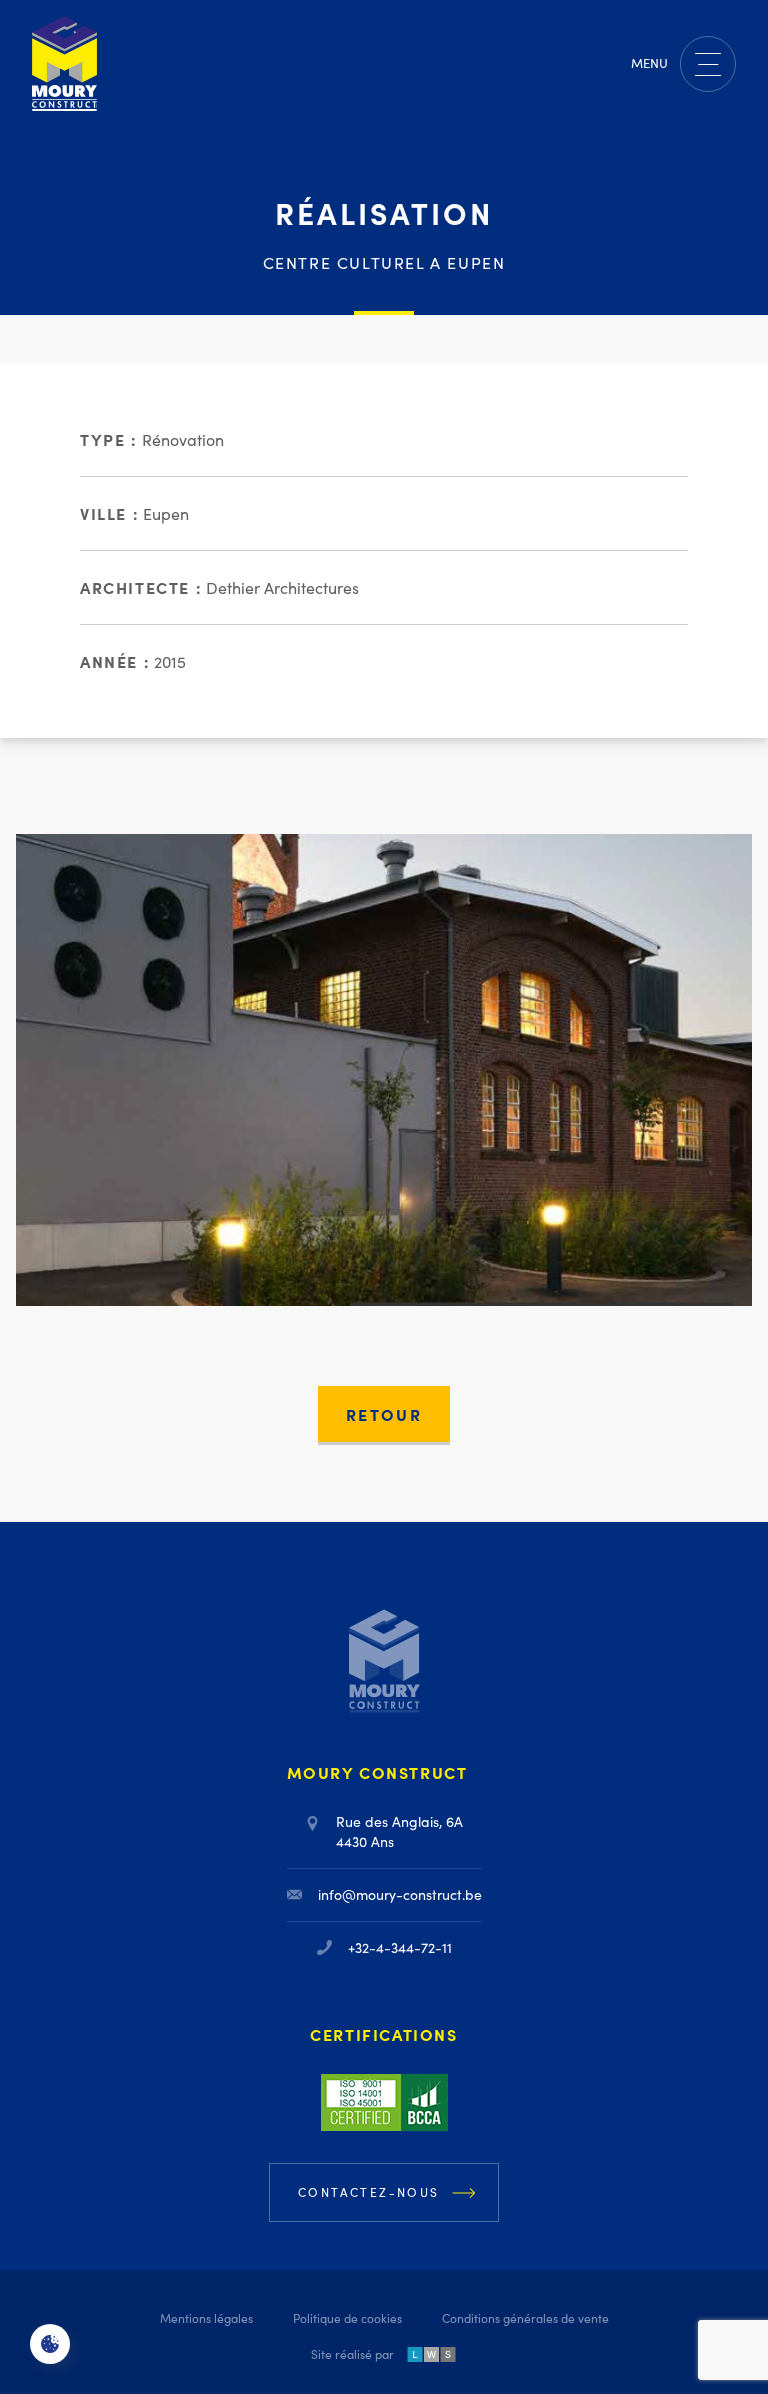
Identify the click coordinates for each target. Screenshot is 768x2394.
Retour (384, 1414)
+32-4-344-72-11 (400, 1947)
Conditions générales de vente (525, 2318)
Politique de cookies (347, 2318)
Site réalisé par (352, 2354)
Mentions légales (206, 2318)
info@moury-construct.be (400, 1894)
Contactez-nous (369, 2192)
